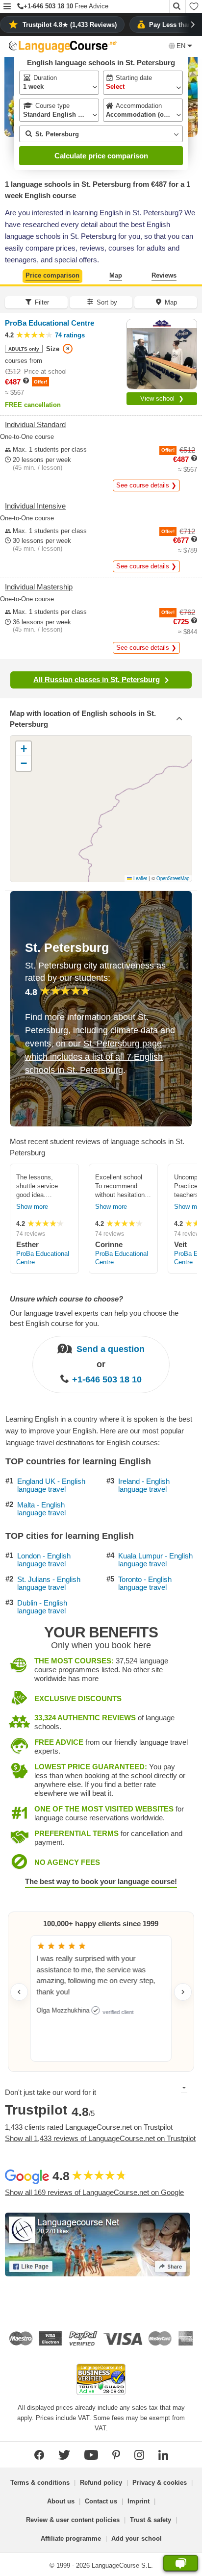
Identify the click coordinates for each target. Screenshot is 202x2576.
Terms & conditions (40, 2483)
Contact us (101, 2501)
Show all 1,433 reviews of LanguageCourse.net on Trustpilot (100, 2138)
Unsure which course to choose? (66, 1299)
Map (116, 275)
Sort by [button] (107, 302)
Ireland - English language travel (144, 1486)
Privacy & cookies (160, 2483)
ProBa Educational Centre (43, 1258)
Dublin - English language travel (42, 1607)
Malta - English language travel (41, 1509)
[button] (7, 7)
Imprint (139, 2501)
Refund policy (101, 2483)
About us (61, 2501)
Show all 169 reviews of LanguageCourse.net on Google (94, 2192)
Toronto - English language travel (145, 1584)
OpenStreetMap (173, 878)
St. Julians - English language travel (49, 1584)
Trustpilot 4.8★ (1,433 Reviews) (70, 25)
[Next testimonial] (183, 1992)
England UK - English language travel (51, 1486)
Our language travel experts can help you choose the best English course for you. (94, 1318)
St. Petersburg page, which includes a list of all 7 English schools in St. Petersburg (95, 1057)
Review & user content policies (73, 2520)
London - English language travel (44, 1560)
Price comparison (52, 275)
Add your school (137, 2538)
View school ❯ (162, 398)
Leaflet (139, 878)
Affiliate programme (71, 2538)
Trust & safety (151, 2520)
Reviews (164, 275)
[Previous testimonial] (19, 1992)
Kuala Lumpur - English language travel (155, 1560)
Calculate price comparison (101, 156)
